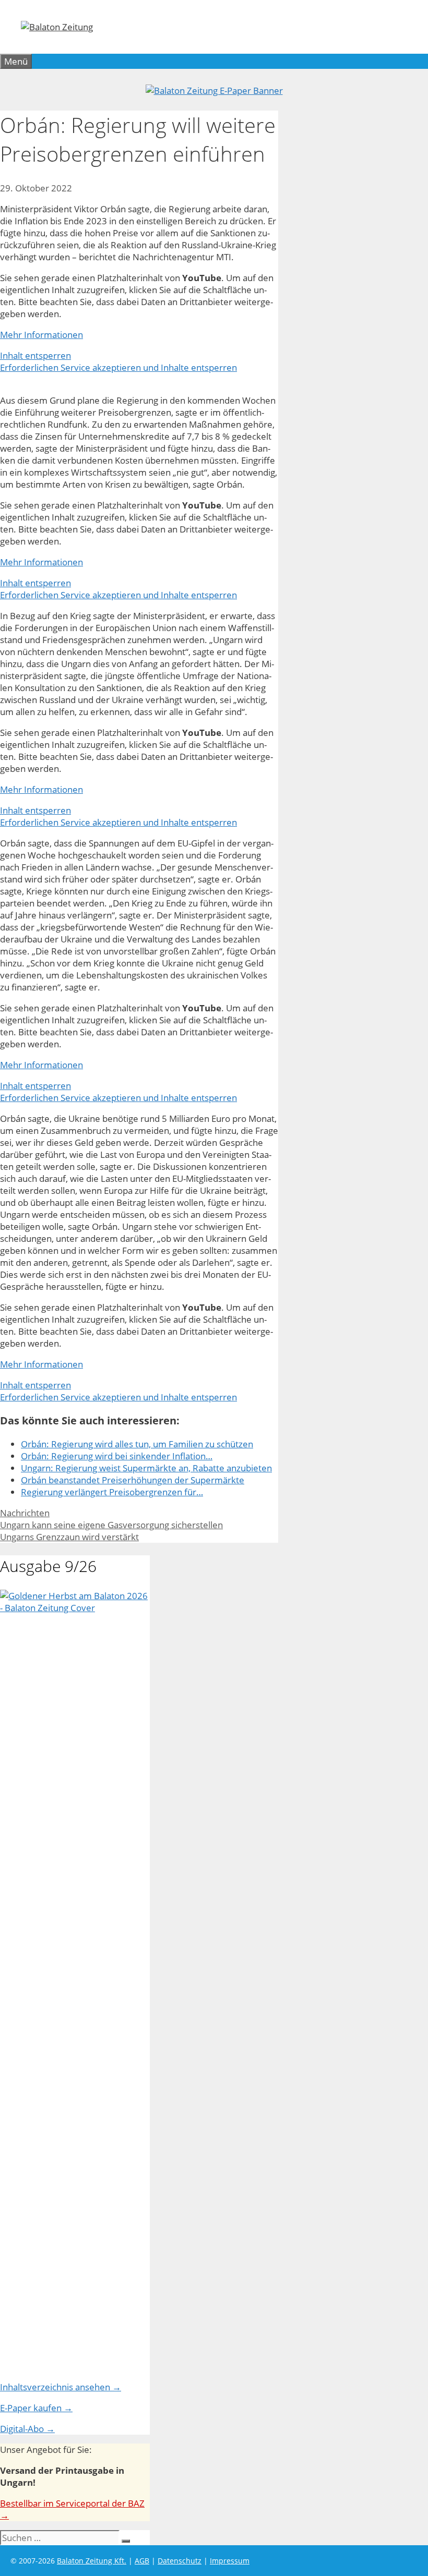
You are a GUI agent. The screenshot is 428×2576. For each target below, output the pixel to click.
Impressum (230, 2561)
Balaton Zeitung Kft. (92, 2561)
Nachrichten (25, 1513)
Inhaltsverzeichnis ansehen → (61, 2387)
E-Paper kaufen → (36, 2408)
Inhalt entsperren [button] (35, 355)
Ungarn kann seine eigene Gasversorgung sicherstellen (111, 1525)
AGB (142, 2561)
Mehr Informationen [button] (41, 335)
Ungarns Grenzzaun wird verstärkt (69, 1537)
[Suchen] (126, 2541)
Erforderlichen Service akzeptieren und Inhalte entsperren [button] (118, 367)
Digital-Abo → (27, 2429)
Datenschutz (180, 2561)
